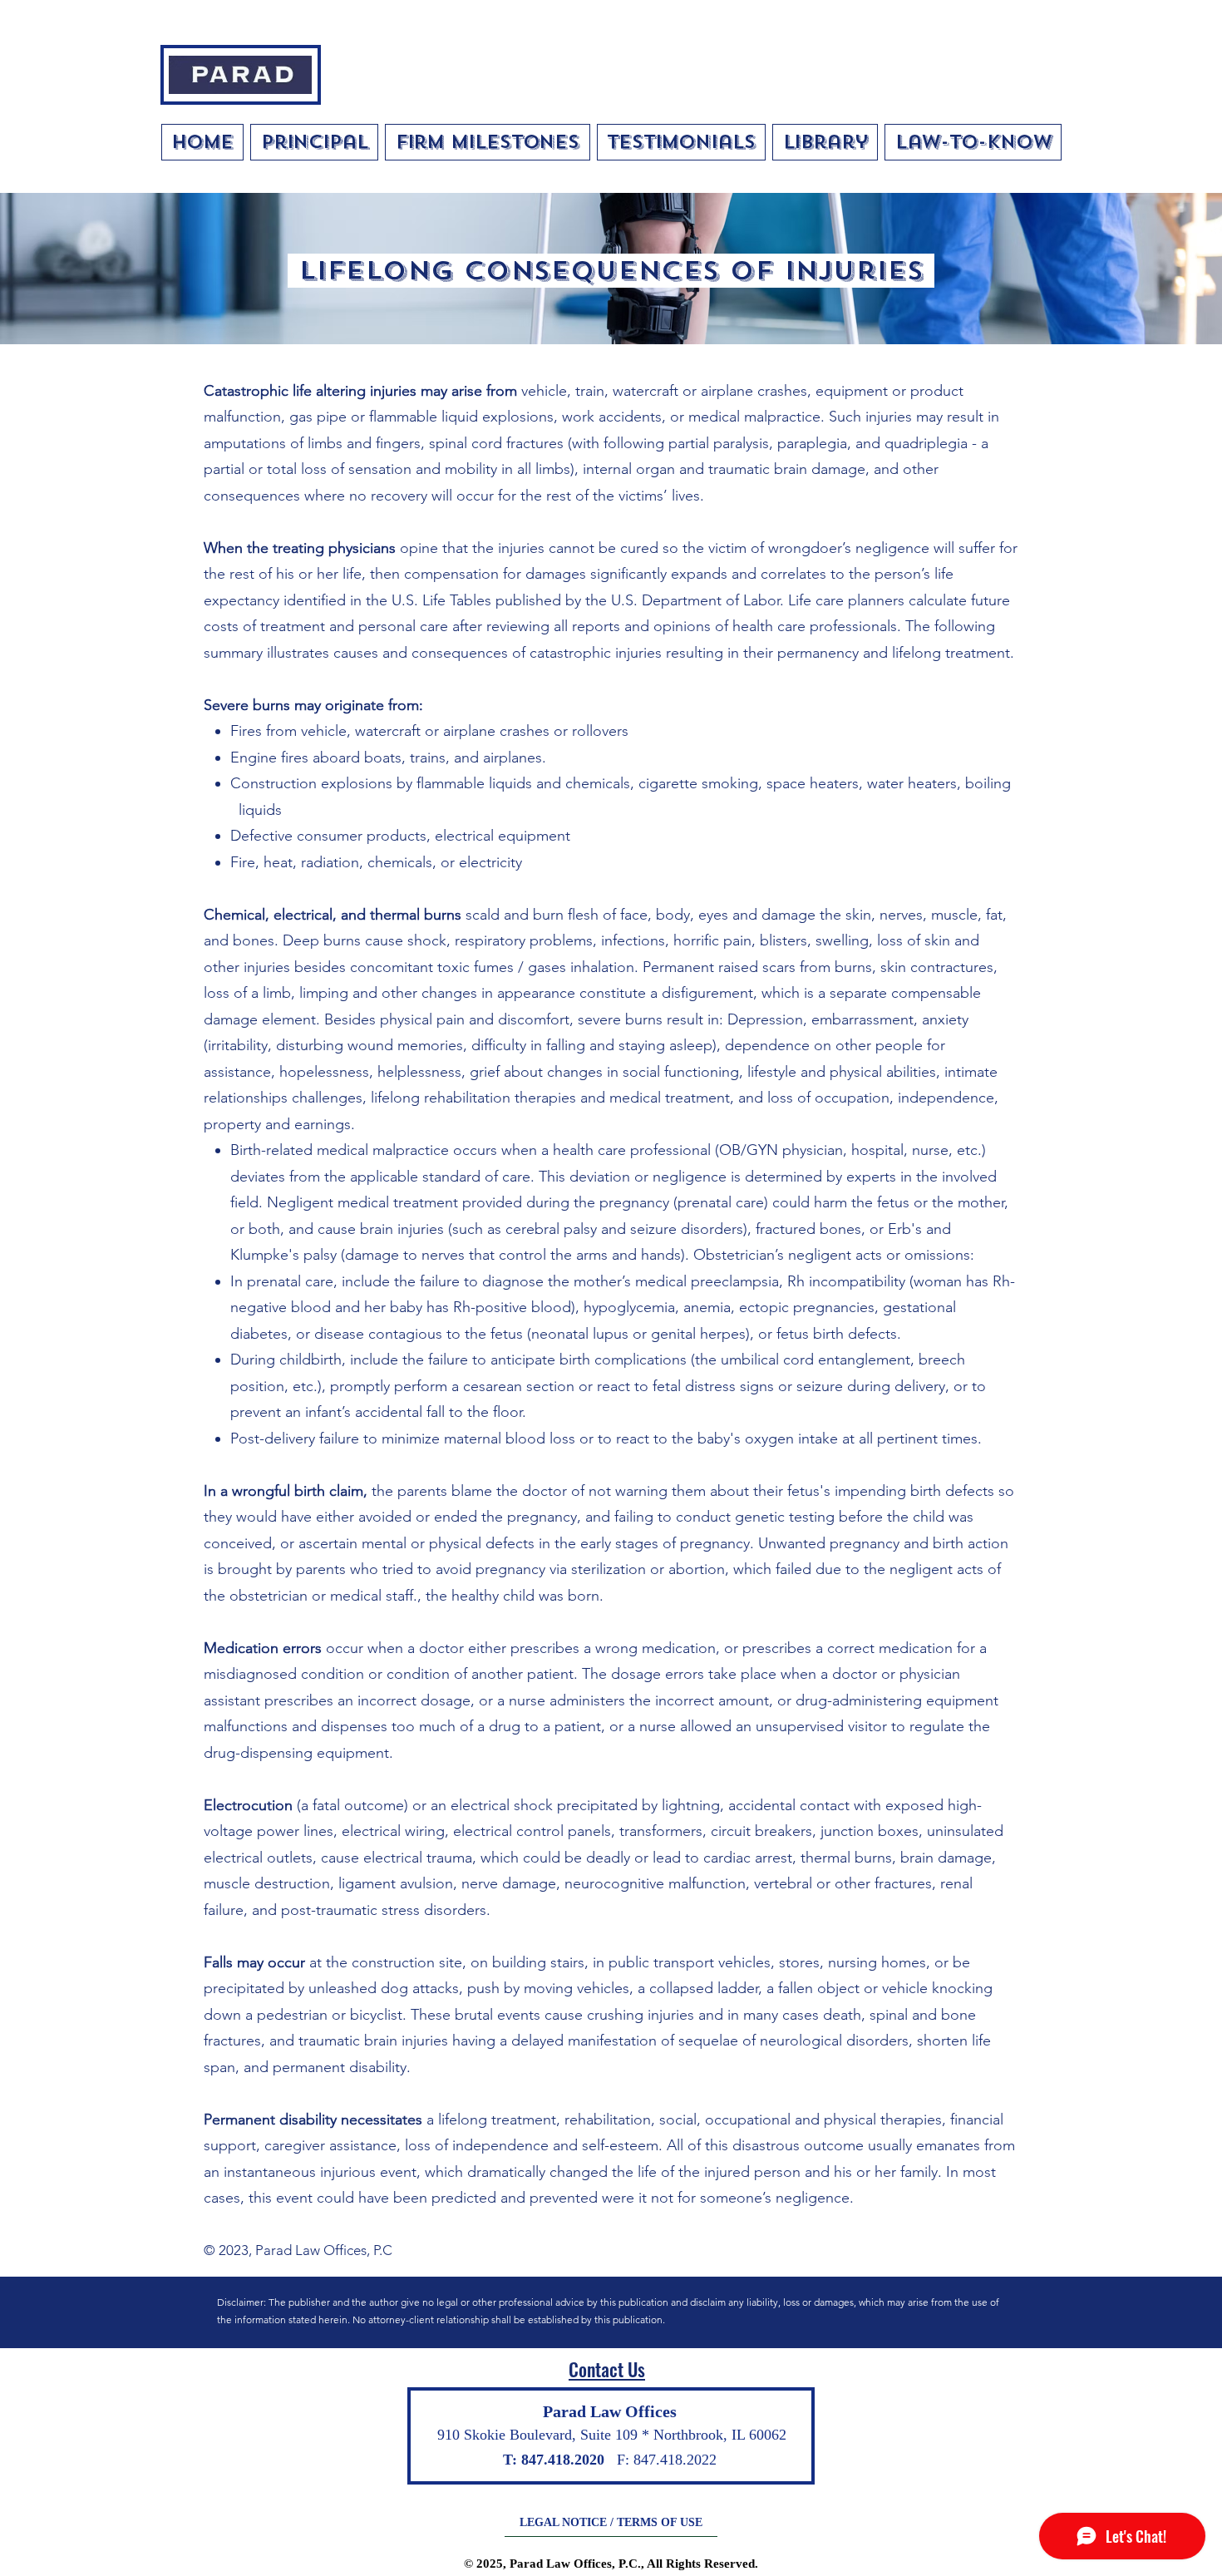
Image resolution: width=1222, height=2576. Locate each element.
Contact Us (607, 2369)
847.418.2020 (563, 2460)
